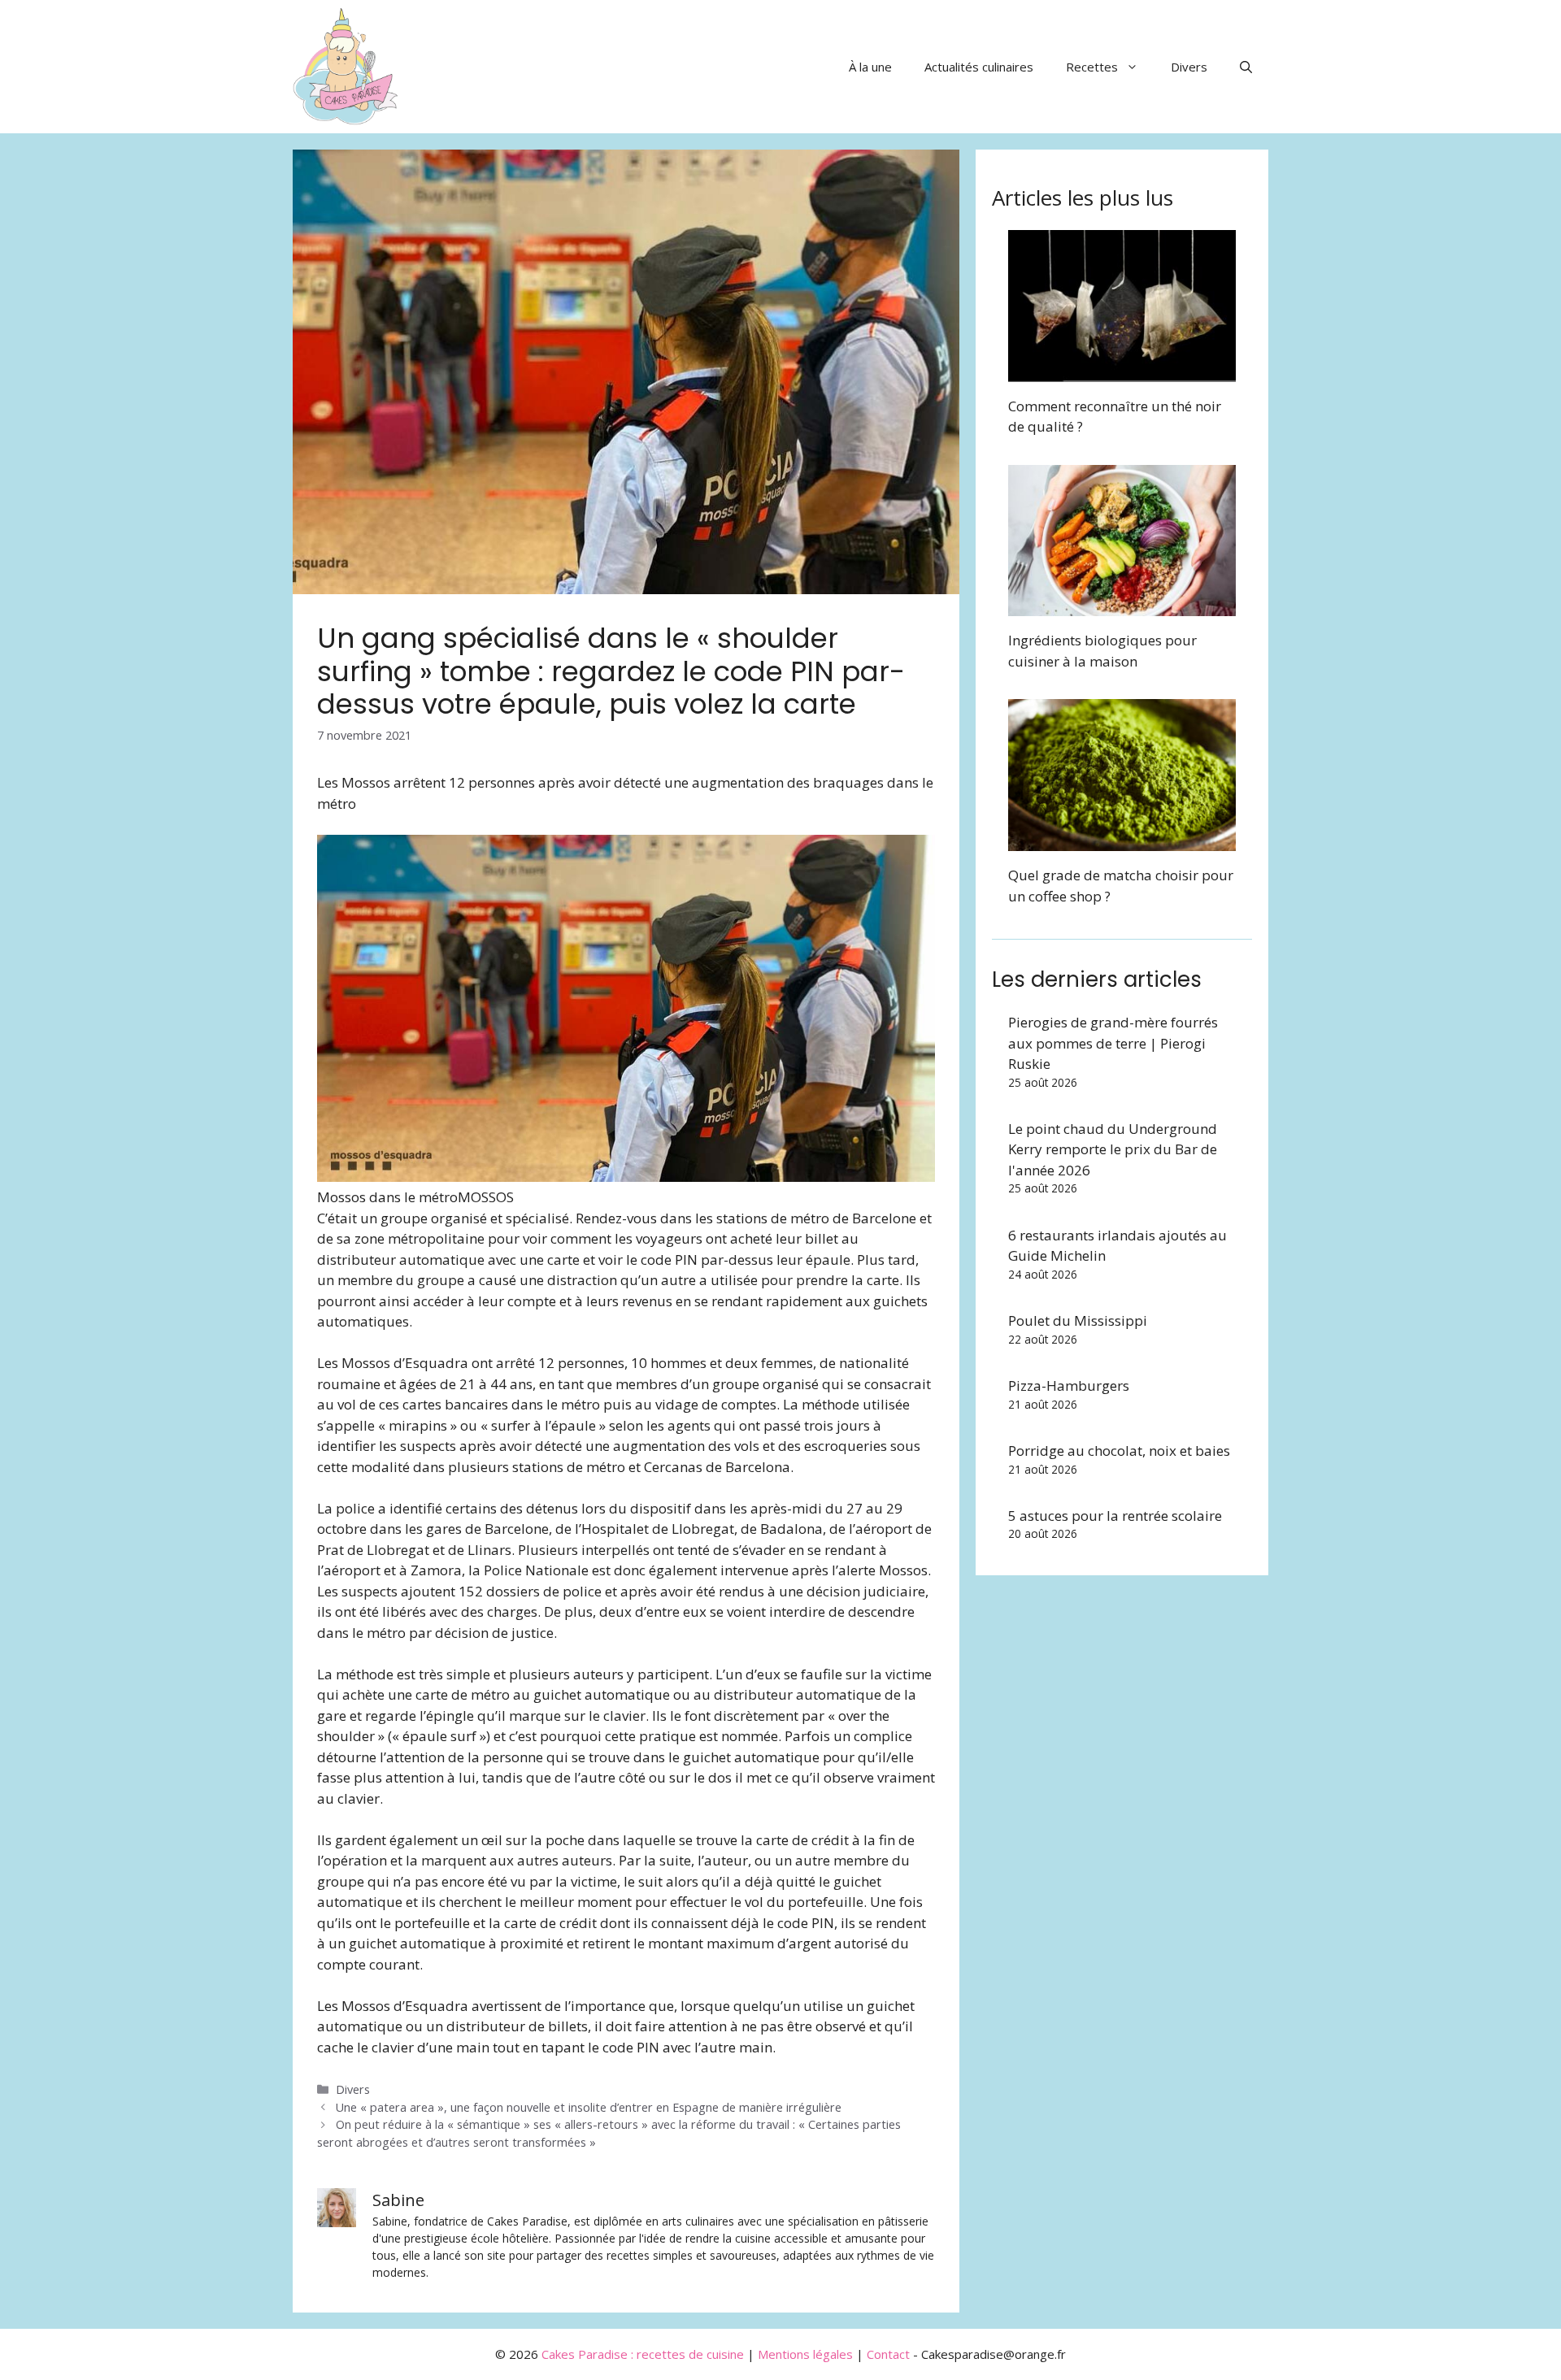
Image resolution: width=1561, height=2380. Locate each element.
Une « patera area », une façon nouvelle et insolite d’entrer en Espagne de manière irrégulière (589, 2107)
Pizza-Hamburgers (1069, 1385)
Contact (888, 2354)
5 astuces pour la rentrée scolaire (1115, 1516)
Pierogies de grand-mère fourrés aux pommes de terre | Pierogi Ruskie (1113, 1043)
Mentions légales (805, 2354)
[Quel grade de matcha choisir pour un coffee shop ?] (1122, 841)
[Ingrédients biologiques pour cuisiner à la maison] (1122, 606)
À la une (870, 67)
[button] (1246, 67)
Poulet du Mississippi (1078, 1320)
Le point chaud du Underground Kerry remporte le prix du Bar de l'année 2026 (1113, 1149)
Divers (1189, 67)
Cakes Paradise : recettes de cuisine (643, 2354)
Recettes (1092, 67)
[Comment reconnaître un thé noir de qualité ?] (1122, 371)
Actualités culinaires (979, 67)
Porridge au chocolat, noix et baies (1119, 1451)
